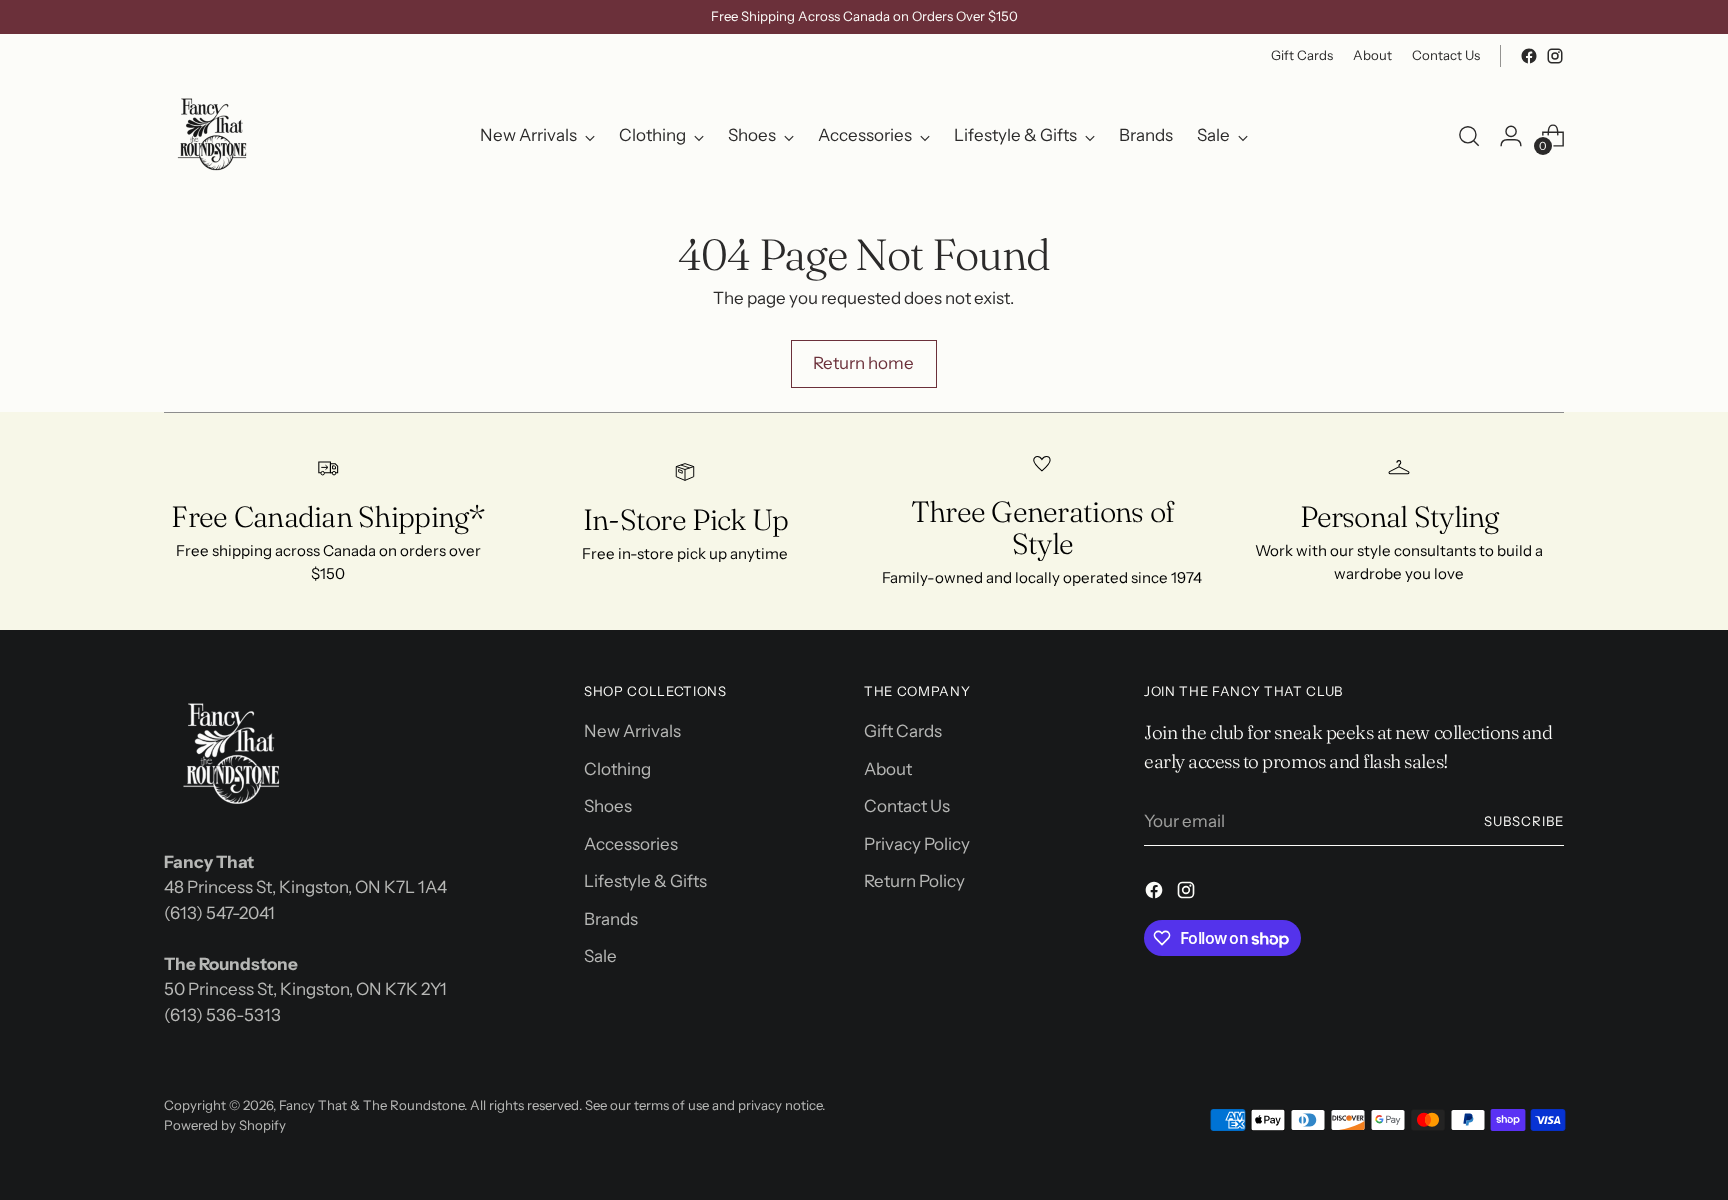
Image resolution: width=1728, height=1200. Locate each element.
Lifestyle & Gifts (645, 881)
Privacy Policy (917, 844)
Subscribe (1524, 821)
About (888, 769)
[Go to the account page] (1511, 136)
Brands (611, 919)
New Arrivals (632, 731)
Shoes (608, 806)
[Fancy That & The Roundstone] (214, 136)
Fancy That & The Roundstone (371, 1105)
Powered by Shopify (225, 1125)
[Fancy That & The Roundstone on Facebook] (1529, 56)
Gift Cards (903, 731)
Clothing (617, 769)
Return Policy (914, 881)
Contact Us (907, 806)
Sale (600, 956)
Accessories (631, 844)
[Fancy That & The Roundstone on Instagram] (1555, 56)
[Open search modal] (1469, 136)
